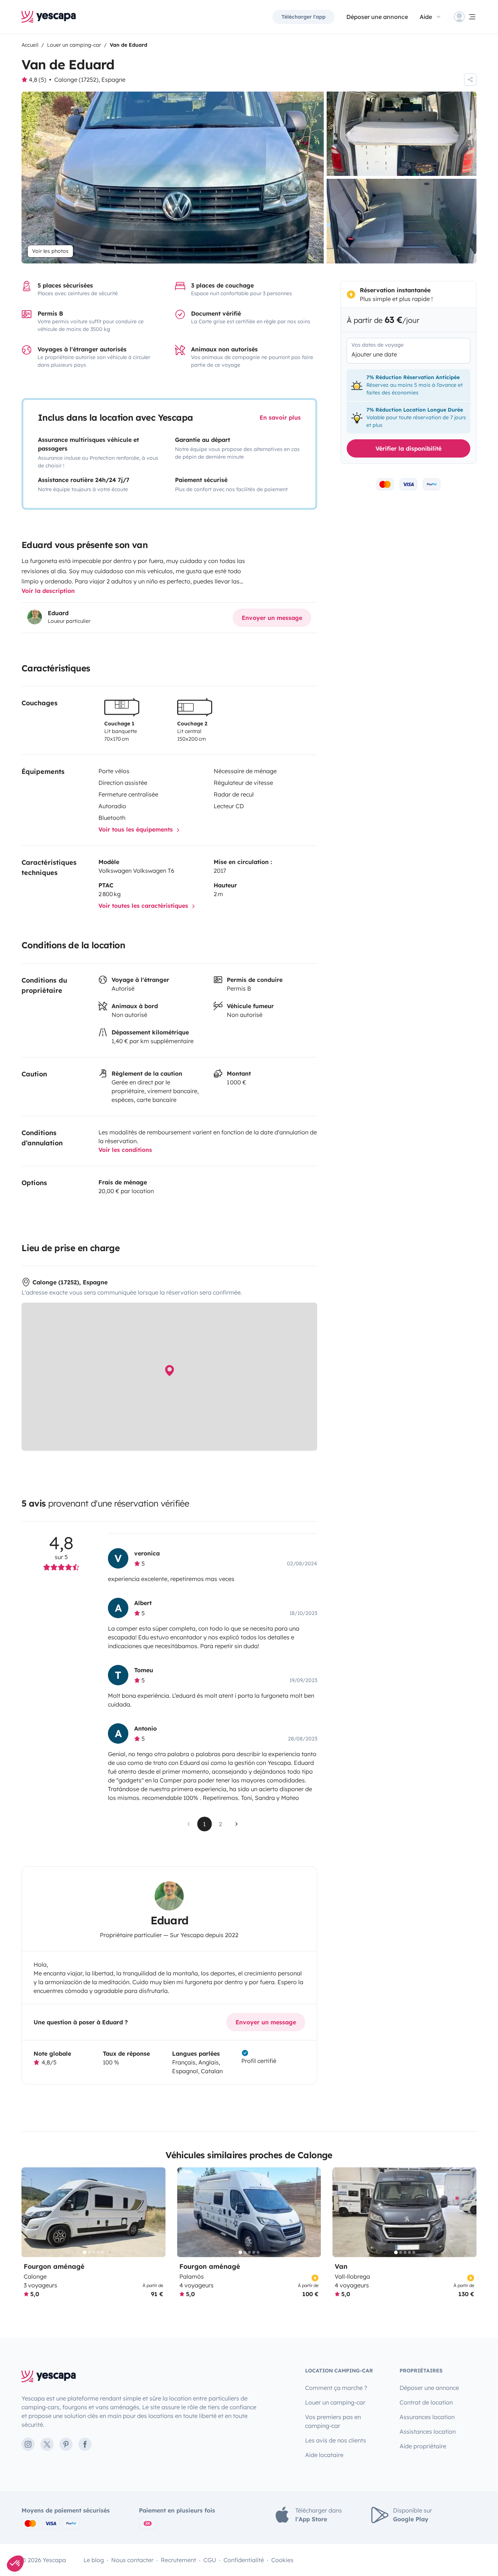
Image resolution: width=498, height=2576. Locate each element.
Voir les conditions (125, 1150)
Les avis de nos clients (336, 2440)
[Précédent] (30, 2212)
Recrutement (178, 2560)
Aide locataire (324, 2455)
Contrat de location (426, 2402)
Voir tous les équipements (137, 829)
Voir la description (48, 591)
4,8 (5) (38, 80)
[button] (15, 2564)
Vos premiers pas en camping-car (333, 2421)
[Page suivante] (237, 1824)
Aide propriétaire (423, 2446)
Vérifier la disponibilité (408, 448)
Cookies (282, 2560)
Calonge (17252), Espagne (90, 80)
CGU (210, 2560)
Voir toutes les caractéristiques (144, 906)
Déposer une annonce (377, 17)
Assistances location (428, 2432)
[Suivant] (157, 2212)
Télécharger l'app (304, 17)
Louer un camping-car (335, 2402)
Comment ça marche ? (336, 2388)
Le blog (94, 2560)
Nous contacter (132, 2560)
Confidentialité (244, 2560)
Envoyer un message (272, 618)
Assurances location (427, 2417)
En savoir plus (280, 417)
